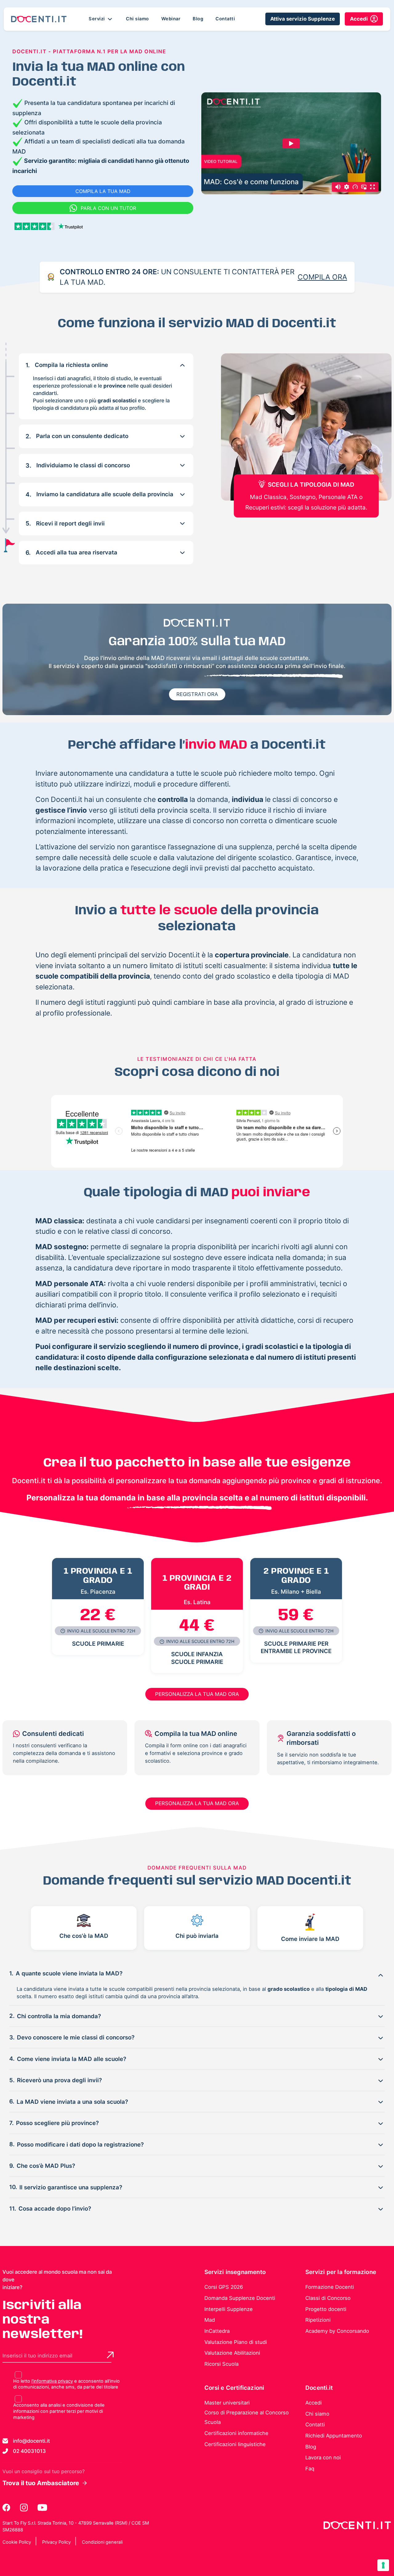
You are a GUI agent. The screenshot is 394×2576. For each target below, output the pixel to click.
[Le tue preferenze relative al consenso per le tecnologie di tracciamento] (383, 2565)
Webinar (171, 19)
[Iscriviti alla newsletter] (110, 2355)
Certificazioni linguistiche (235, 2444)
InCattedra (217, 2331)
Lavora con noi (323, 2457)
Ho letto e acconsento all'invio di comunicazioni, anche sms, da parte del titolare (66, 2384)
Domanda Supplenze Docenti (240, 2298)
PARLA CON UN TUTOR (108, 208)
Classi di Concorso (328, 2298)
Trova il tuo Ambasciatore (41, 2483)
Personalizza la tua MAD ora (197, 1694)
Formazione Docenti (330, 2287)
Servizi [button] (97, 19)
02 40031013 (29, 2451)
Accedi (314, 2403)
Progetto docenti (326, 2309)
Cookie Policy (17, 2542)
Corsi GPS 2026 (224, 2287)
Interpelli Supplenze (229, 2309)
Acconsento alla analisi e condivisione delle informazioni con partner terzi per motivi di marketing (59, 2411)
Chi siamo (137, 19)
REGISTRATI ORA (197, 694)
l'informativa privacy (52, 2381)
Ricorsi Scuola (221, 2364)
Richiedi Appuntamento (334, 2436)
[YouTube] (42, 2508)
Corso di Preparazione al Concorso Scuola (247, 2417)
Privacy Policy (56, 2542)
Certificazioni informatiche (236, 2433)
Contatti (225, 19)
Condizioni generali (102, 2542)
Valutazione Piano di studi (236, 2342)
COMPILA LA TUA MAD (103, 191)
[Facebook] (7, 2508)
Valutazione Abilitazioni (232, 2353)
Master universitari (227, 2403)
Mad (210, 2320)
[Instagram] (24, 2508)
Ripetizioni (318, 2320)
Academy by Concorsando (337, 2331)
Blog (198, 19)
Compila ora (322, 277)
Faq (310, 2469)
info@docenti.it (31, 2441)
